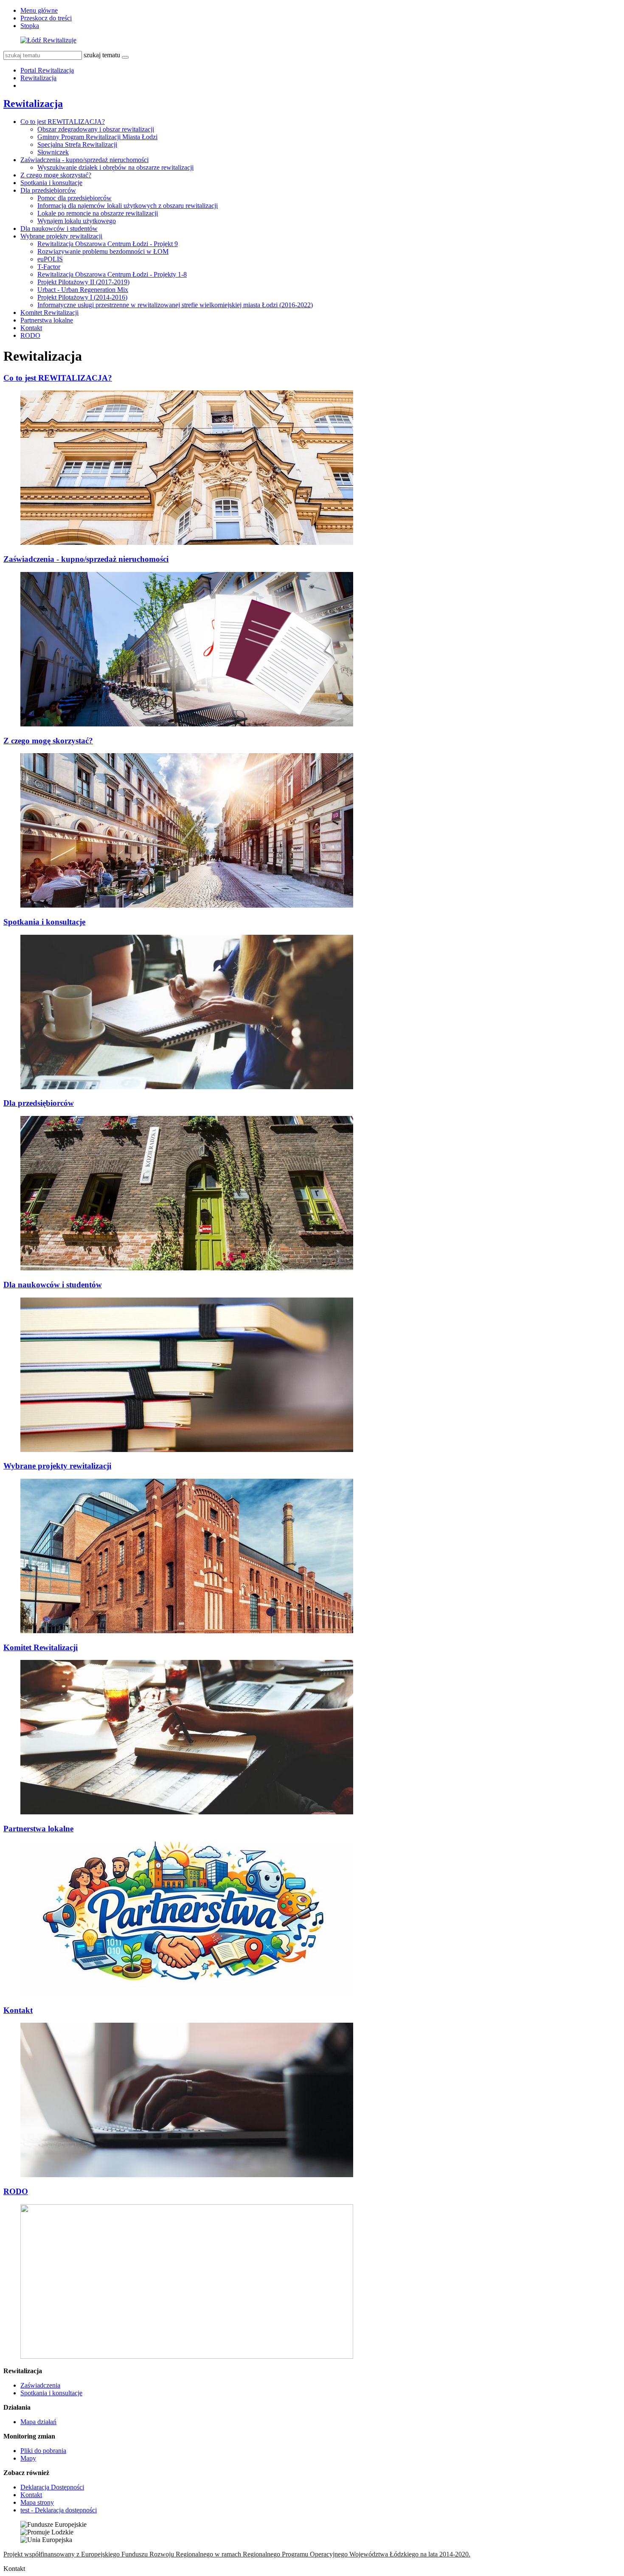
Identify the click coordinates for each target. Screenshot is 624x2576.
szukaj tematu (102, 55)
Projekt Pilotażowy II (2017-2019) (83, 282)
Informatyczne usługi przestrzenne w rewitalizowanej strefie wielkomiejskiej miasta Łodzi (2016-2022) (175, 305)
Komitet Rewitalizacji (49, 313)
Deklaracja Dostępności (52, 2487)
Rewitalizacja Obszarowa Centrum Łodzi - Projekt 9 (108, 244)
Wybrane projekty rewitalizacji (61, 236)
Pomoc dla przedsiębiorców (74, 198)
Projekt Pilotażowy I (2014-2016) (82, 297)
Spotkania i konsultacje (51, 183)
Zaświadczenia (40, 2385)
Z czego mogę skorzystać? (56, 175)
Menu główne (39, 10)
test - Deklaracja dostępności (59, 2510)
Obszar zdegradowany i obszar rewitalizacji (96, 129)
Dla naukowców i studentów (59, 228)
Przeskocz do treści (46, 18)
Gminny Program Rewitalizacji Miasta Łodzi (97, 137)
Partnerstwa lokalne (47, 320)
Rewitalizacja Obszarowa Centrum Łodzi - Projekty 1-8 (112, 274)
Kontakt (31, 328)
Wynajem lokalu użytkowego (77, 221)
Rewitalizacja (38, 78)
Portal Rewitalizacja (47, 70)
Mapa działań (38, 2422)
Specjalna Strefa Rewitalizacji (77, 144)
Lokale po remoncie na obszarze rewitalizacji (98, 213)
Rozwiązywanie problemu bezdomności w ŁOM (103, 251)
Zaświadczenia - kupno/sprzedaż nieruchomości (84, 160)
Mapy (28, 2458)
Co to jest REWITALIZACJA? (63, 122)
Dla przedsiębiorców (48, 190)
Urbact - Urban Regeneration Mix (83, 290)
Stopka (30, 26)
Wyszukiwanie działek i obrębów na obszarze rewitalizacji (115, 167)
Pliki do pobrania (43, 2451)
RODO (30, 335)
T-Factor (49, 267)
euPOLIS (50, 259)
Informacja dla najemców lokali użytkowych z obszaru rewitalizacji (128, 206)
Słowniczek (53, 152)
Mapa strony (37, 2502)
